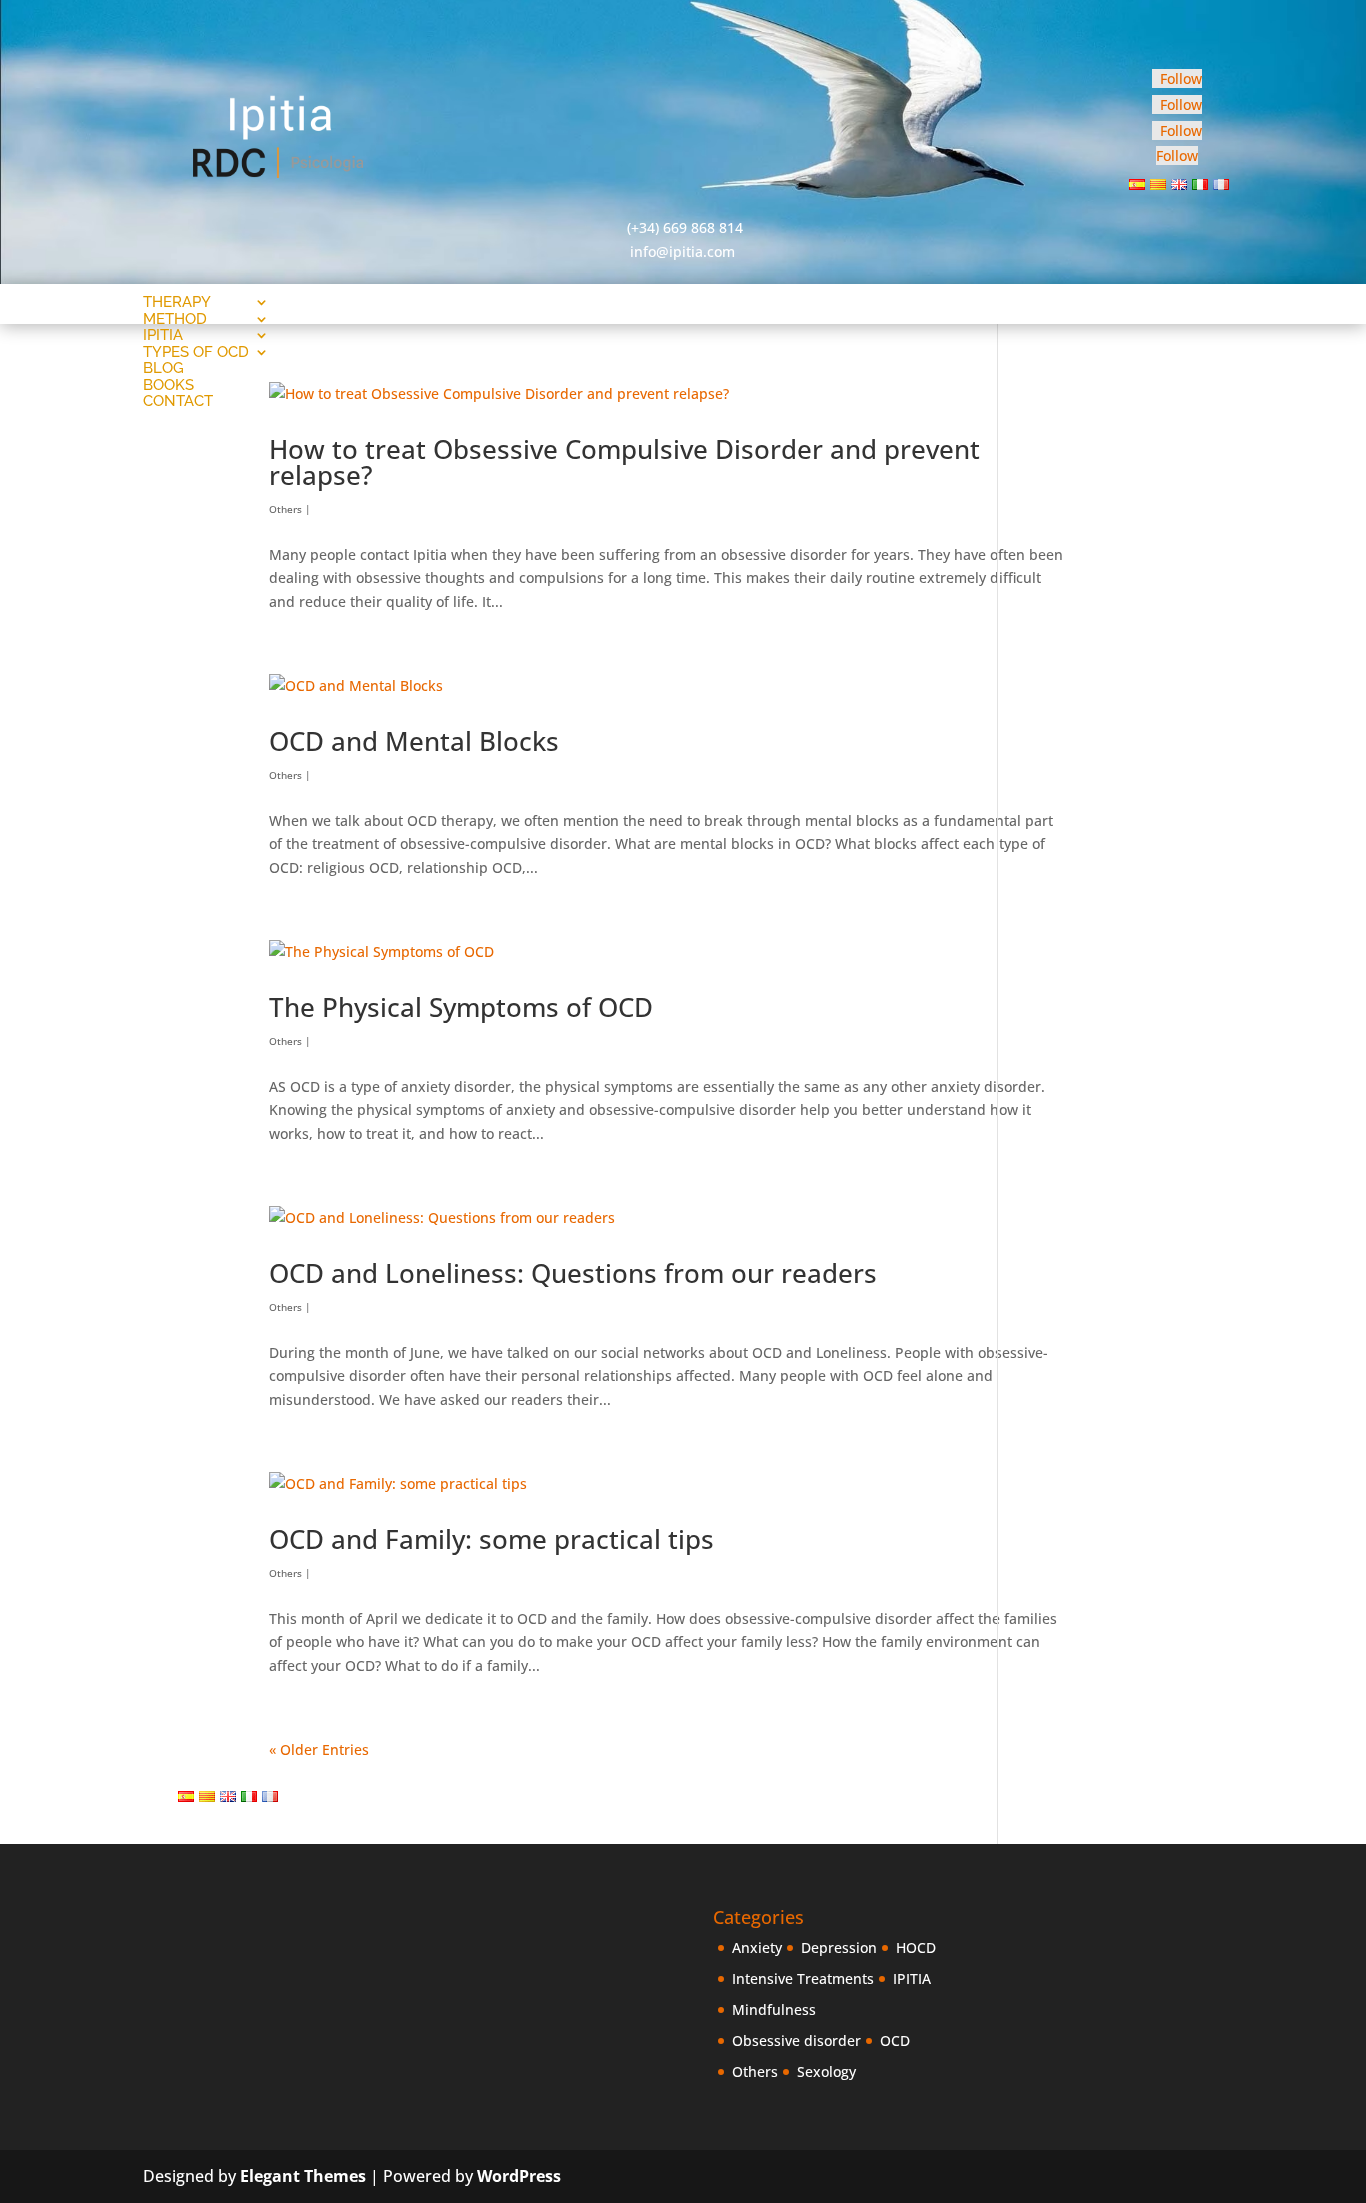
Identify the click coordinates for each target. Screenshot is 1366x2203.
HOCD (916, 1947)
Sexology (826, 2071)
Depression (839, 1947)
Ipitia (163, 335)
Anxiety (757, 1947)
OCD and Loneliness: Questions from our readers (573, 1273)
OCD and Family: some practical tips (491, 1539)
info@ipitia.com (682, 251)
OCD (895, 2040)
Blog (163, 368)
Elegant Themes (303, 2176)
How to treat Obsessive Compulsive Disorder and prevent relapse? (624, 462)
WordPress (519, 2176)
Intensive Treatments (803, 1978)
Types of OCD (196, 352)
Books (168, 385)
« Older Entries (319, 1749)
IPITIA (912, 1978)
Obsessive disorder (796, 2040)
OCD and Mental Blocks (414, 741)
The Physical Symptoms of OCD (461, 1007)
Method (175, 319)
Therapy (177, 302)
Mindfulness (774, 2009)
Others (285, 509)
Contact (178, 401)
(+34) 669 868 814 (685, 227)
